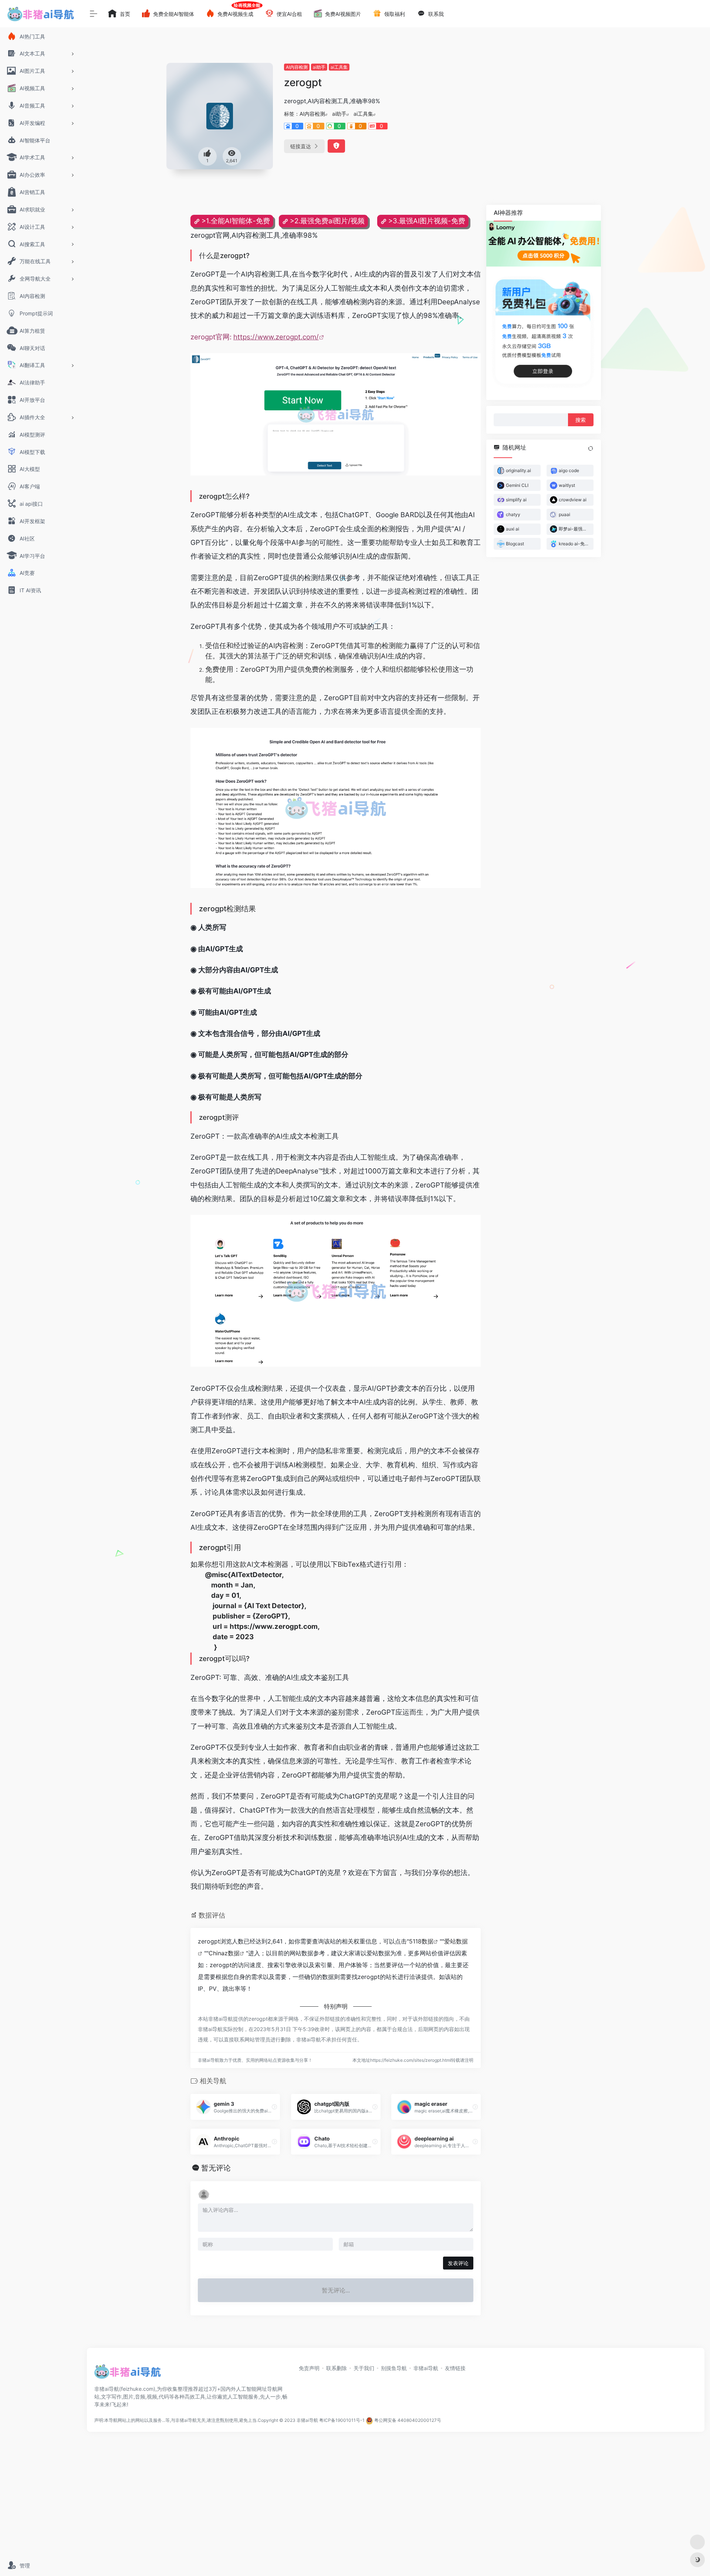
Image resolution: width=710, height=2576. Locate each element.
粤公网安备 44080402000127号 (408, 2420)
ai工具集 (339, 67)
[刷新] (591, 448)
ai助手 (319, 67)
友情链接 (455, 2368)
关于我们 (364, 2368)
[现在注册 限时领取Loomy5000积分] (544, 244)
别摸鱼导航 (394, 2368)
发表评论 (458, 2263)
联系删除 (337, 2368)
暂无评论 (216, 2168)
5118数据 (421, 1941)
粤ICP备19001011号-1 (342, 2420)
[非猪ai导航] (128, 2374)
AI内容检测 (297, 67)
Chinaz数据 (224, 1953)
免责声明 (309, 2368)
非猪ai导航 (426, 2368)
